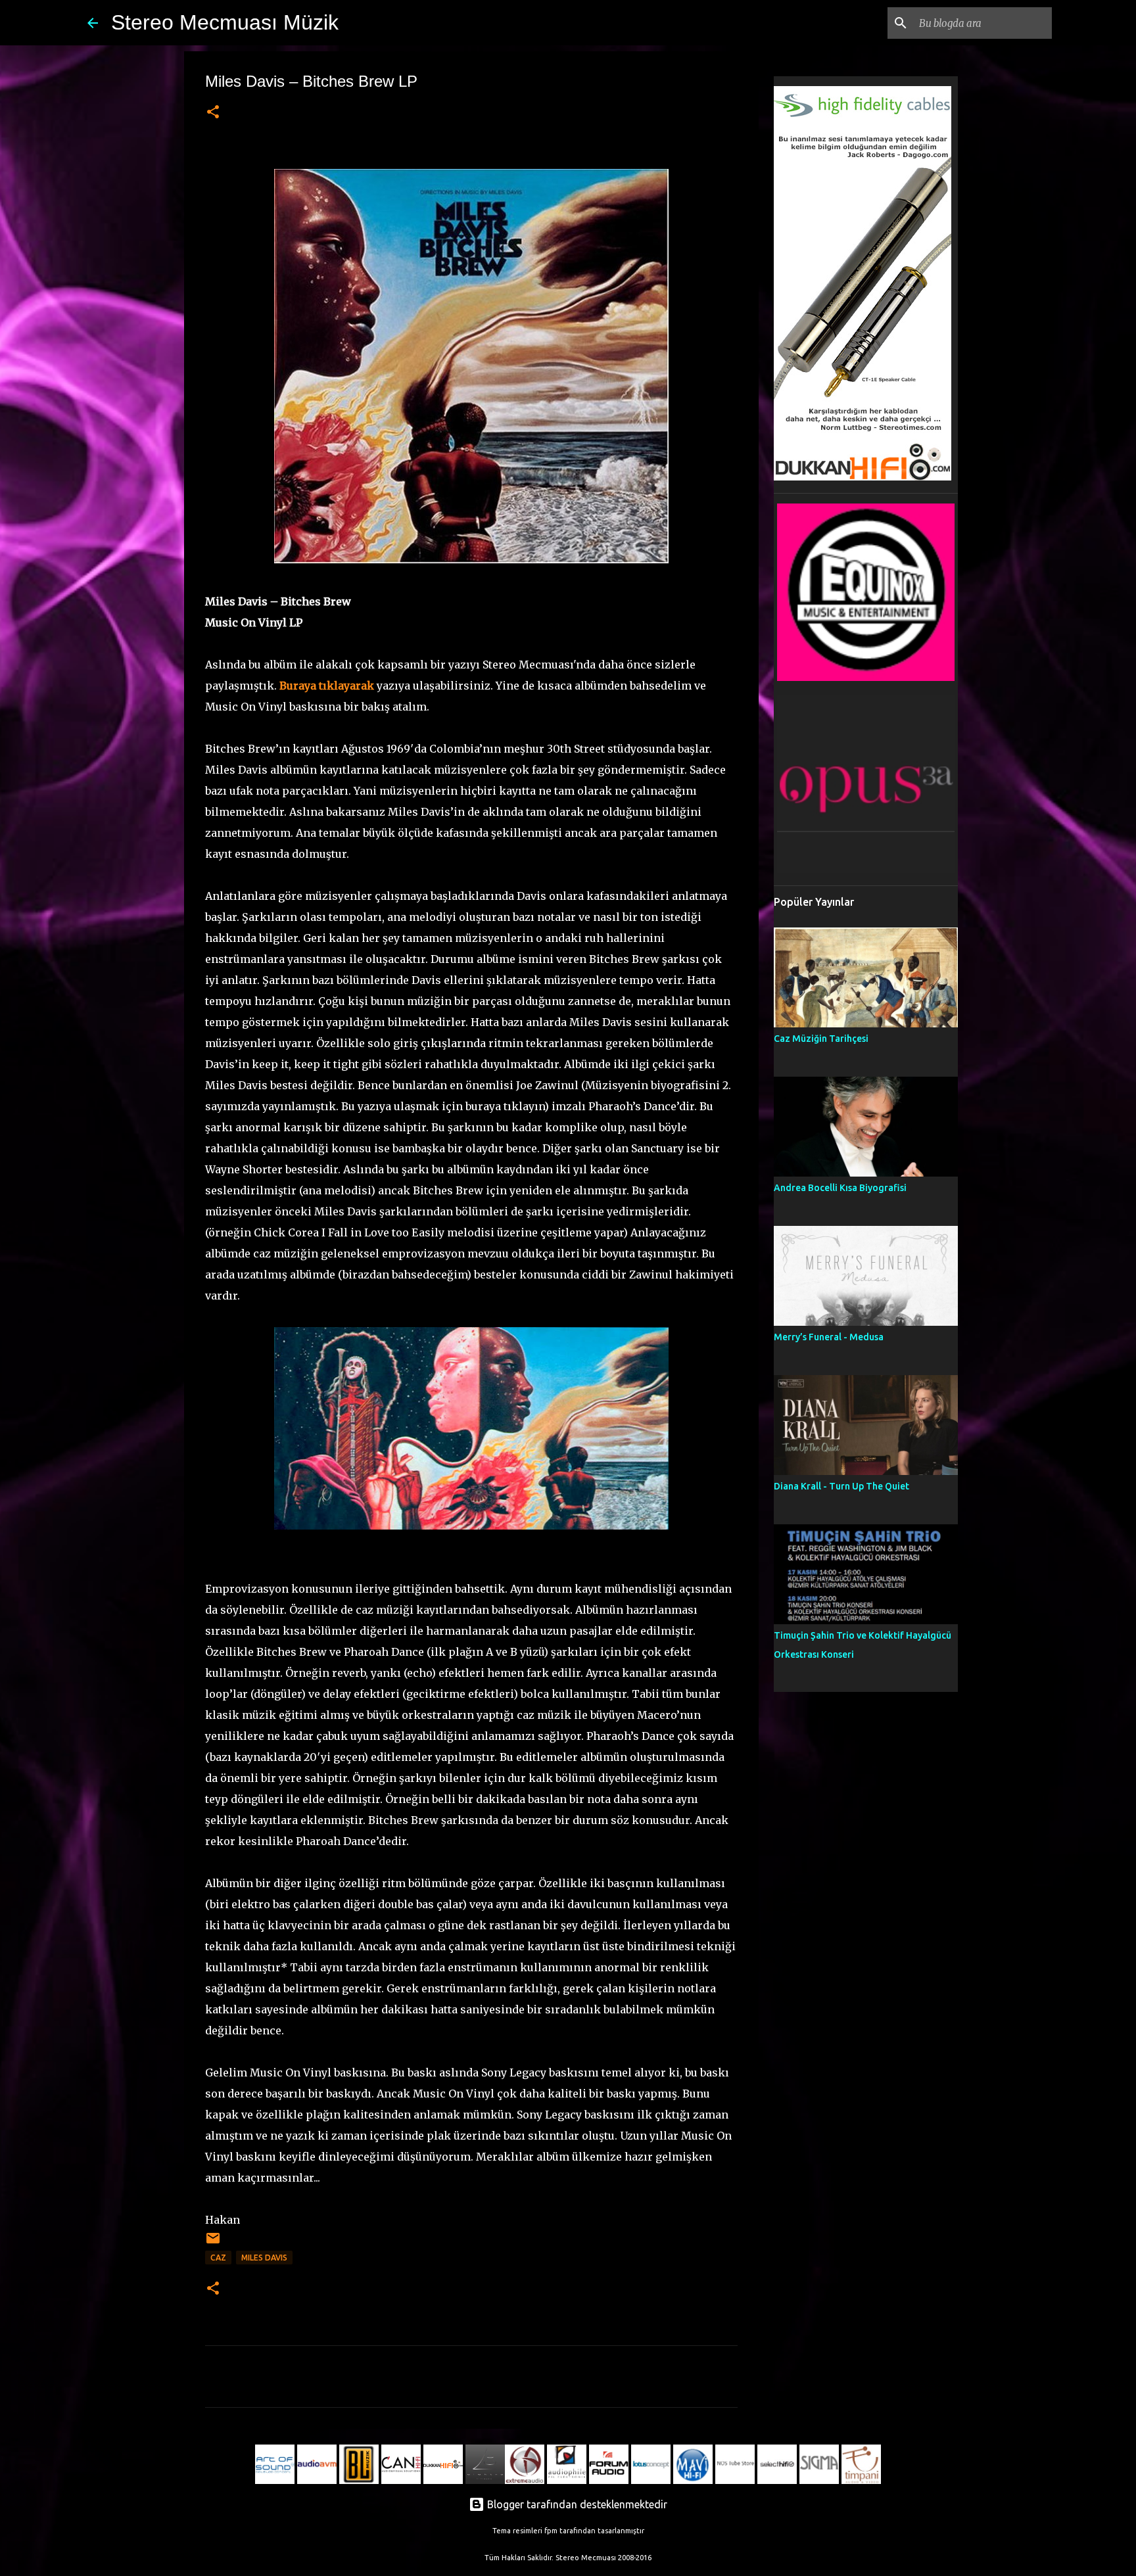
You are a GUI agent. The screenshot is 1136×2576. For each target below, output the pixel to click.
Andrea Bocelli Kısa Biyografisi (840, 1188)
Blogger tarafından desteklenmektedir (576, 2504)
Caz (218, 2258)
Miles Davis (264, 2258)
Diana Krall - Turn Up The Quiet (841, 1486)
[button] (213, 113)
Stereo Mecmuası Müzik (225, 22)
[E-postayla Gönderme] (213, 2243)
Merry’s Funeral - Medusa (829, 1337)
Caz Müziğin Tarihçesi (821, 1039)
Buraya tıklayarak (327, 686)
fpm (551, 2531)
